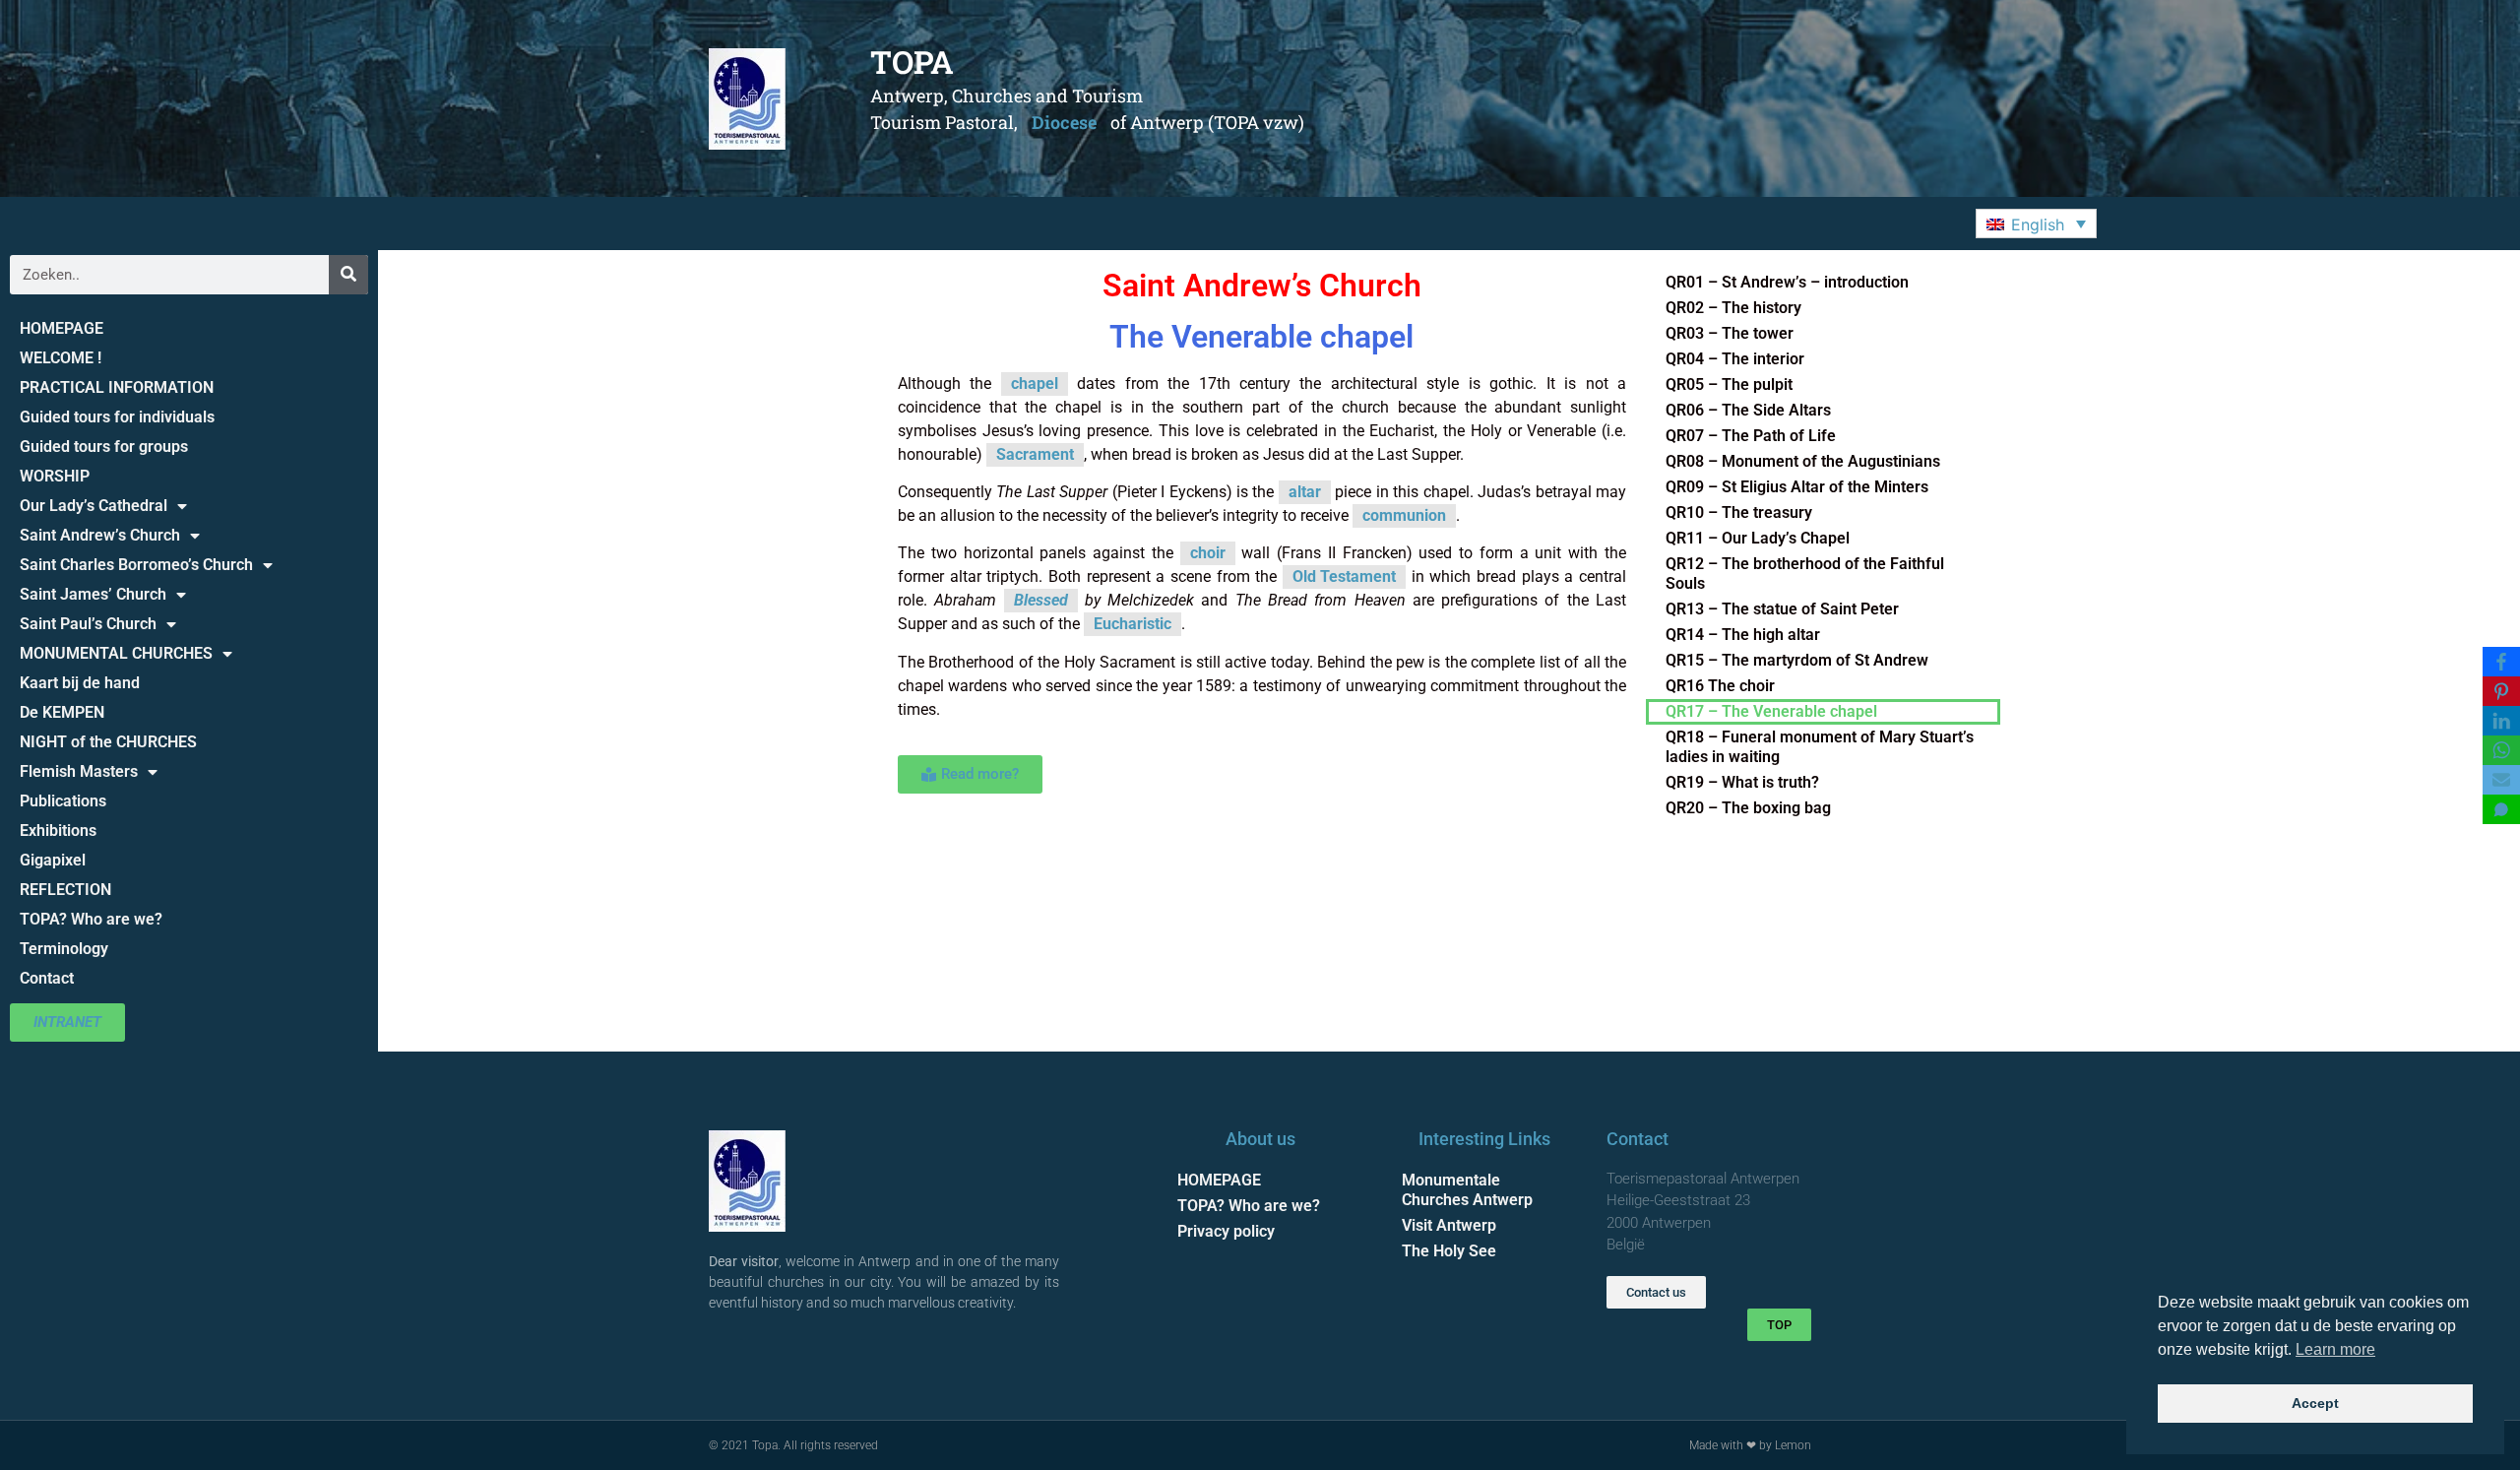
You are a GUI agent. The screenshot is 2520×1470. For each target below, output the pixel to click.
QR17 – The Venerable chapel (1771, 711)
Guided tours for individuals (117, 417)
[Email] (2501, 780)
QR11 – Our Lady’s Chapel (1758, 538)
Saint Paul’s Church (88, 624)
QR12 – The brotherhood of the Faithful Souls (1805, 574)
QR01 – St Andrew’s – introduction (1787, 282)
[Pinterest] (2501, 691)
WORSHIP (55, 476)
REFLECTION (65, 890)
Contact (47, 978)
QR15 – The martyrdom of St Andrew (1797, 660)
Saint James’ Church (93, 594)
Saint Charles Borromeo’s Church (136, 565)
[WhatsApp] (2501, 750)
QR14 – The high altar (1743, 635)
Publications (63, 801)
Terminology (64, 949)
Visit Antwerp (1449, 1225)
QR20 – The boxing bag (1748, 808)
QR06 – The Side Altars (1748, 410)
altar (1305, 492)
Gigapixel (53, 860)
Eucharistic (1133, 624)
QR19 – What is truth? (1742, 782)
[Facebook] (2501, 662)
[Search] (348, 275)
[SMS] (2501, 809)
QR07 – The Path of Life (1751, 436)
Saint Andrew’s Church (100, 535)
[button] (2036, 224)
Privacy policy (1226, 1231)
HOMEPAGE (62, 328)
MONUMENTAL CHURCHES (116, 653)
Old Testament (1344, 576)
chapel (1035, 383)
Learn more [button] (2335, 1349)
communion (1404, 515)
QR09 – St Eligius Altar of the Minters (1797, 487)
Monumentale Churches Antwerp (1467, 1190)
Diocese (1064, 122)
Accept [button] (2315, 1403)
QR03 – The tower (1730, 333)
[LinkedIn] (2501, 721)
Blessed (1041, 600)
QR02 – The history (1733, 308)
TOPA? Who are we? (91, 919)
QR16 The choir (1720, 686)
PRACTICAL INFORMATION (117, 387)
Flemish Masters (79, 771)
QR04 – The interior (1735, 359)
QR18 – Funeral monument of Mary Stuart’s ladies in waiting (1820, 747)
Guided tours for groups (104, 447)
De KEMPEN (62, 712)
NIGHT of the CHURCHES (108, 742)
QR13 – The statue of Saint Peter (1782, 609)
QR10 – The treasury (1739, 512)
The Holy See (1449, 1251)
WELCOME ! (61, 358)
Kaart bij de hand (80, 683)
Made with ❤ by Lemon (1750, 1445)
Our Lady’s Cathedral (94, 506)
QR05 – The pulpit (1729, 384)
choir (1208, 553)
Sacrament (1035, 454)
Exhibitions (58, 831)
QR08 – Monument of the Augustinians (1803, 461)
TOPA (912, 62)
